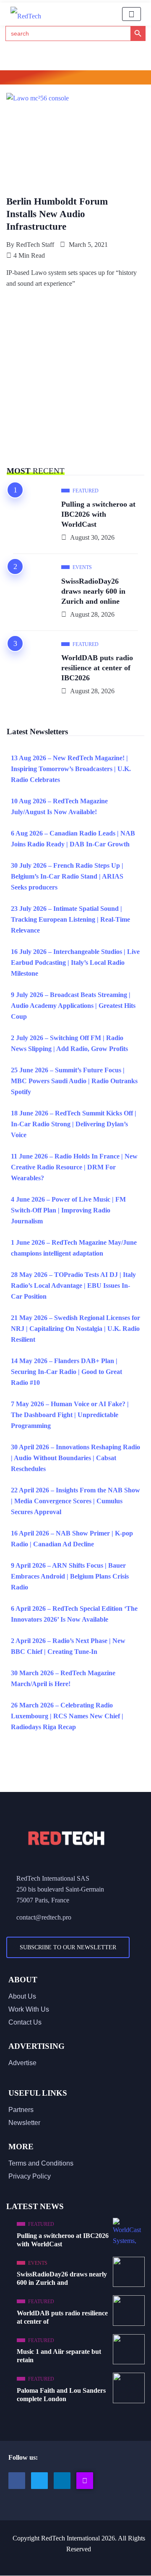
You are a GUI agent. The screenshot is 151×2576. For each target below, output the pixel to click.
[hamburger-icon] (131, 14)
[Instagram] (85, 2481)
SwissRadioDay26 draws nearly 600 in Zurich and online (93, 591)
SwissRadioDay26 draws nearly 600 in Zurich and (62, 2278)
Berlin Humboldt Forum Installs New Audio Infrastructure (57, 214)
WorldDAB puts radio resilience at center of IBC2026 (97, 668)
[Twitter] (39, 2481)
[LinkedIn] (62, 2481)
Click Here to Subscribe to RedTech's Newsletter (76, 79)
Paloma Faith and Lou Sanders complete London (61, 2395)
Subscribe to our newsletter (68, 1947)
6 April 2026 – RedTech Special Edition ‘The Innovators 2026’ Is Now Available (74, 1614)
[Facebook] (17, 2481)
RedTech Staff (35, 245)
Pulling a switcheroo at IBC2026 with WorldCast (98, 514)
